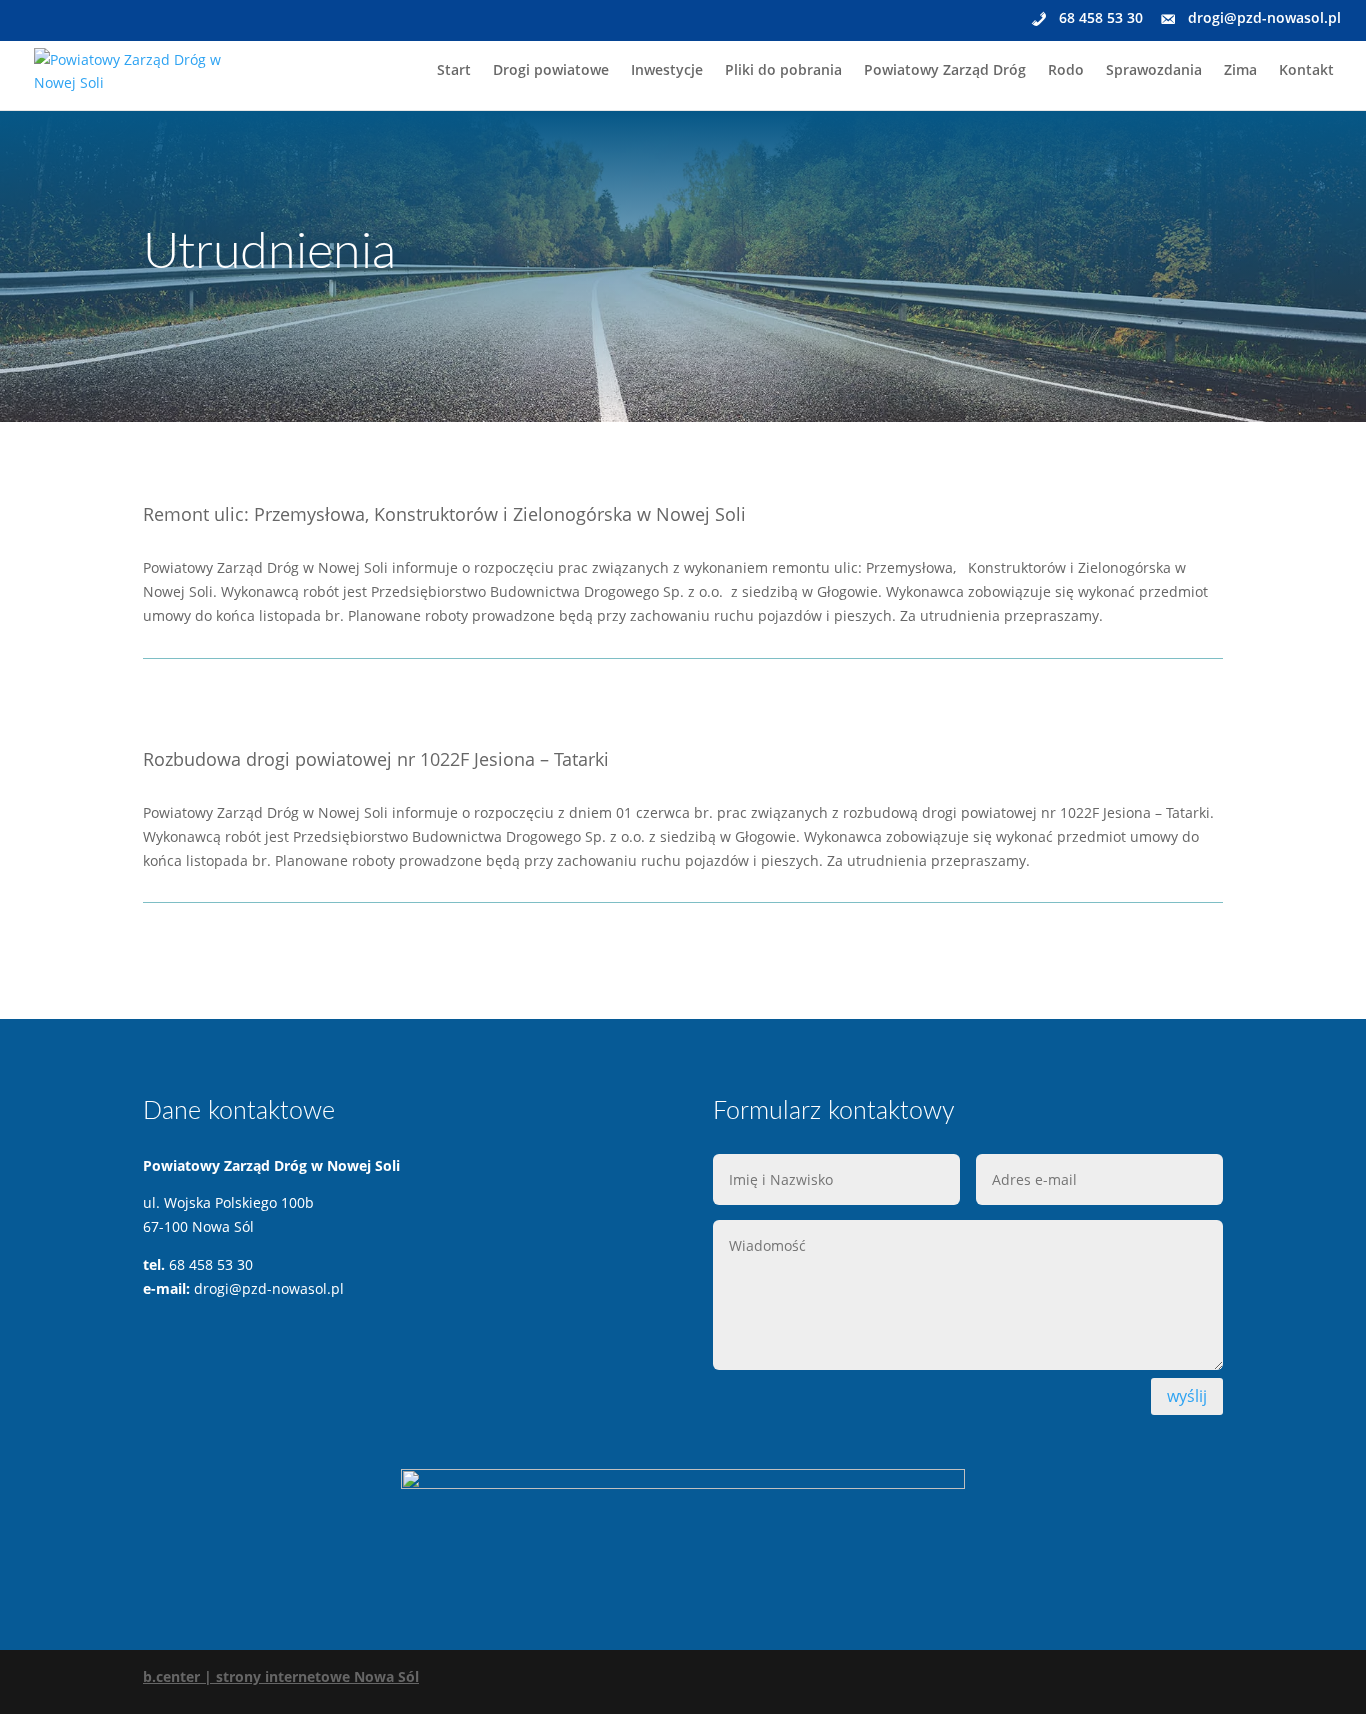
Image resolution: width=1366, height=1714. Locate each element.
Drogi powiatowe (551, 71)
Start (454, 71)
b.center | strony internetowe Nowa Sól (281, 1676)
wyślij (1187, 1396)
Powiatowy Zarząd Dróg (945, 71)
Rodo (1066, 71)
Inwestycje (667, 71)
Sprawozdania (1154, 71)
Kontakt (1306, 71)
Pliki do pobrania (783, 71)
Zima (1240, 71)
